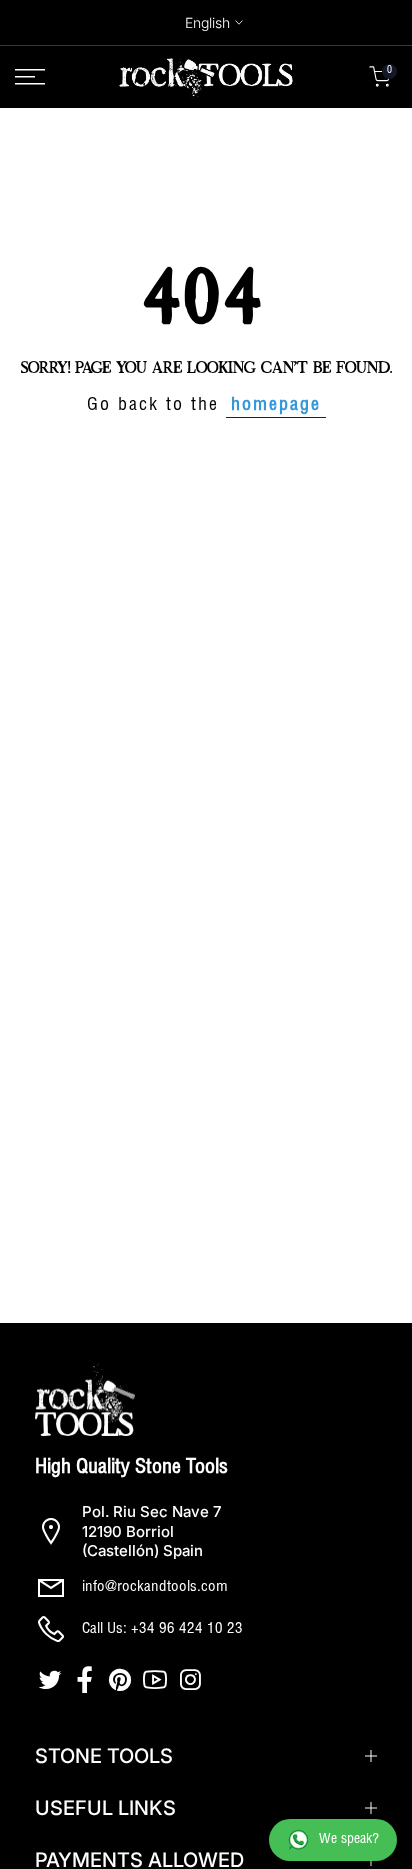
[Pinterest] (122, 1680)
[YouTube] (157, 1680)
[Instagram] (192, 1680)
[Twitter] (52, 1680)
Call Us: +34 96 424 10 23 (162, 1629)
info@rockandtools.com (155, 1587)
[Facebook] (87, 1680)
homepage (276, 406)
